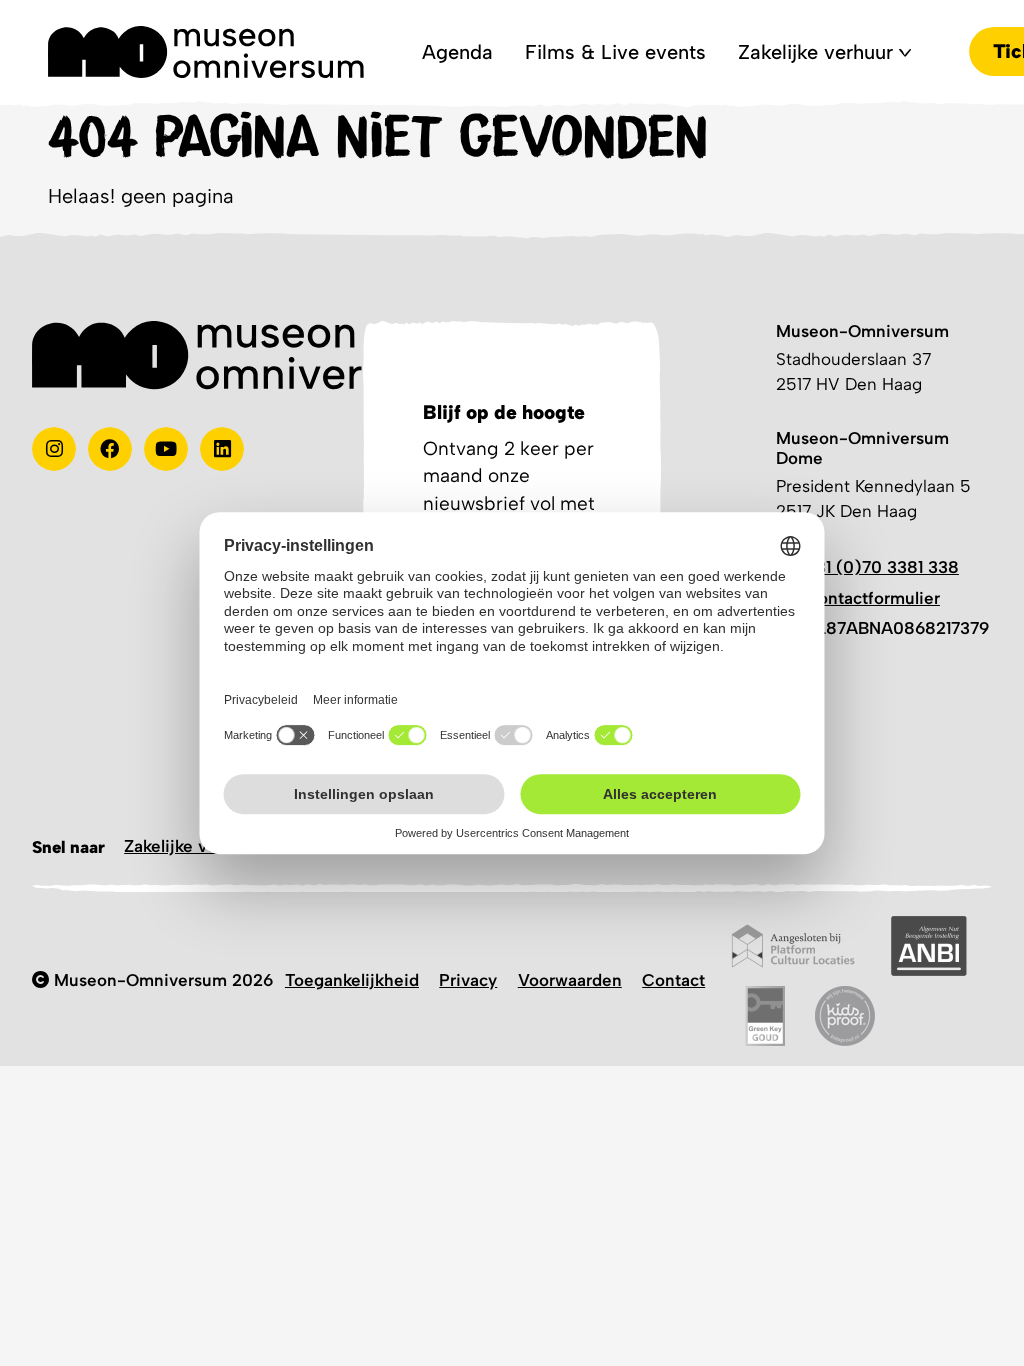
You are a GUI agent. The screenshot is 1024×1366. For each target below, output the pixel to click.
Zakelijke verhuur (191, 846)
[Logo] (206, 52)
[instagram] (54, 449)
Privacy (468, 980)
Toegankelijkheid (352, 980)
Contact (673, 980)
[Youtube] (166, 449)
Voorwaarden (570, 980)
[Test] (110, 449)
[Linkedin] (222, 449)
